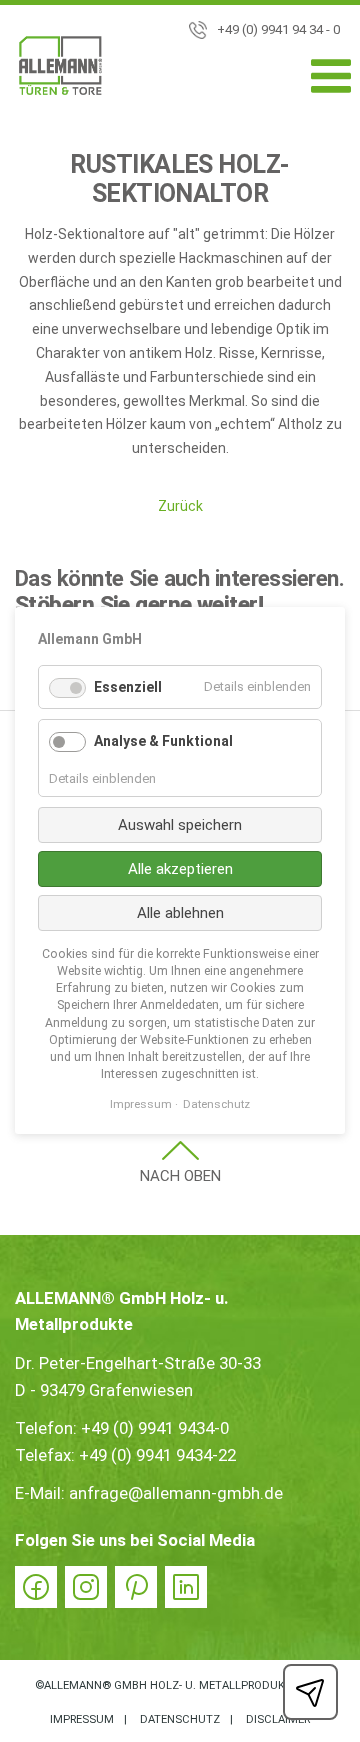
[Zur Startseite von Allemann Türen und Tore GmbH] (60, 69)
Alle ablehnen (180, 913)
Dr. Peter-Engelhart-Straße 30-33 (138, 1363)
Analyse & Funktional (163, 742)
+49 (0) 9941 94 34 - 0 (278, 29)
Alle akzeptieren (180, 869)
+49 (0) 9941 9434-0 (155, 1428)
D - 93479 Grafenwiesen (104, 1390)
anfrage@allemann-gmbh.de (176, 1493)
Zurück (180, 506)
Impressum (82, 1719)
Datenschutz (180, 1719)
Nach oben (180, 1176)
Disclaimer (278, 1719)
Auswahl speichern (180, 825)
